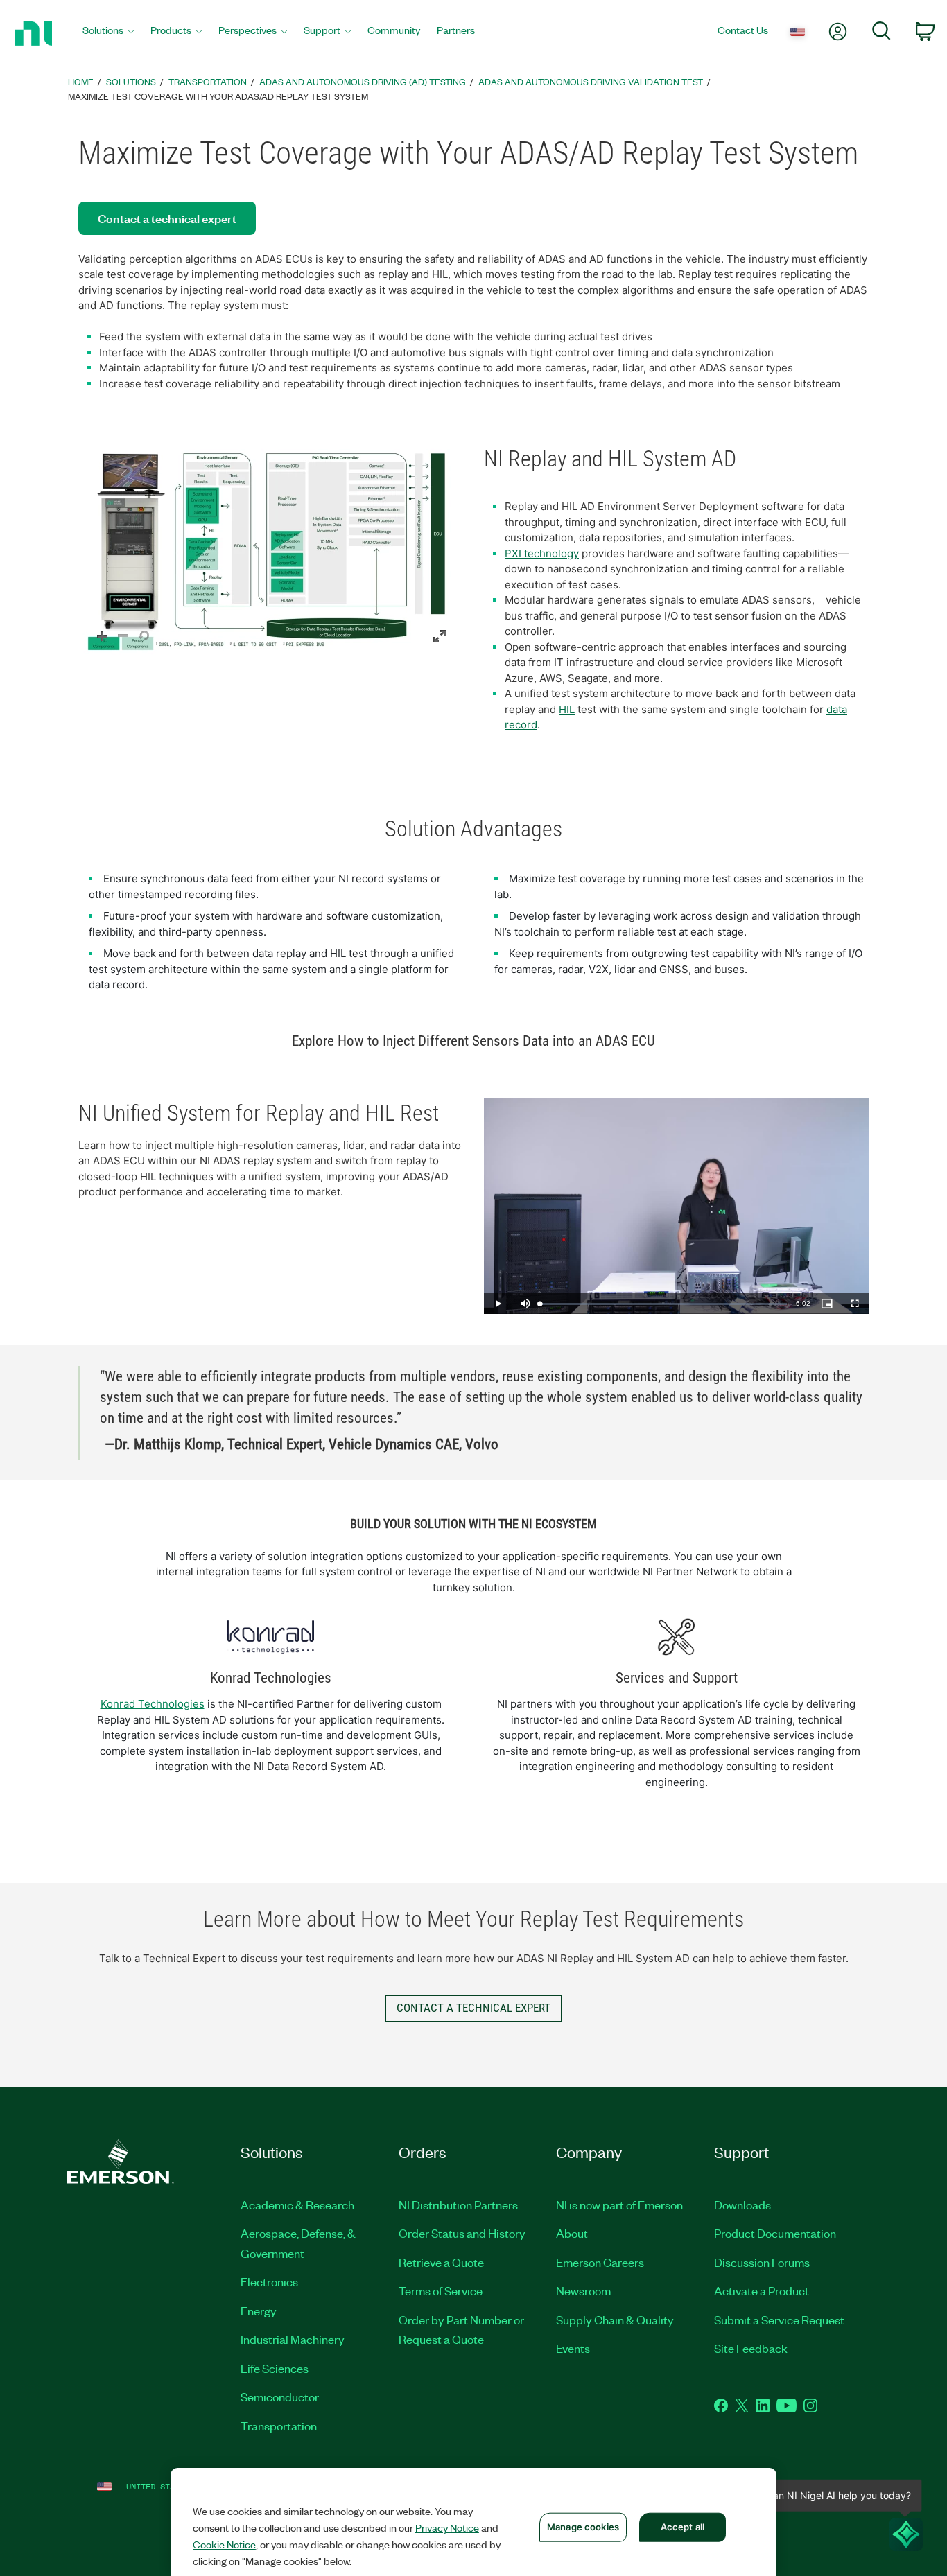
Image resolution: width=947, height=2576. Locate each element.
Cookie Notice (224, 2544)
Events (573, 2348)
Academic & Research (297, 2205)
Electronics (269, 2281)
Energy (259, 2311)
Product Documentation (775, 2233)
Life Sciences (275, 2368)
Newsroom (583, 2290)
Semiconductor (280, 2397)
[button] (271, 552)
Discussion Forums (762, 2262)
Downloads (742, 2205)
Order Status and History (462, 2233)
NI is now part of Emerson (619, 2205)
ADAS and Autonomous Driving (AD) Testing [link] (363, 81)
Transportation (279, 2426)
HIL (567, 709)
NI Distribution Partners (458, 2205)
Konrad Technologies (153, 1704)
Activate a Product (762, 2290)
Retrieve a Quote (441, 2262)
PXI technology (542, 553)
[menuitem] (108, 34)
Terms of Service (441, 2290)
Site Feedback (751, 2348)
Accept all (683, 2527)
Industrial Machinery (293, 2339)
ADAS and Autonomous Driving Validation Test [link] (591, 81)
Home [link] (81, 81)
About (572, 2233)
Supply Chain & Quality (615, 2320)
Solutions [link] (131, 81)
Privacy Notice (447, 2527)
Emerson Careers (600, 2262)
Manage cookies (583, 2527)
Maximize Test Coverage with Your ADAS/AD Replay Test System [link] (218, 96)
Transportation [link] (208, 81)
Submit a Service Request (779, 2320)
